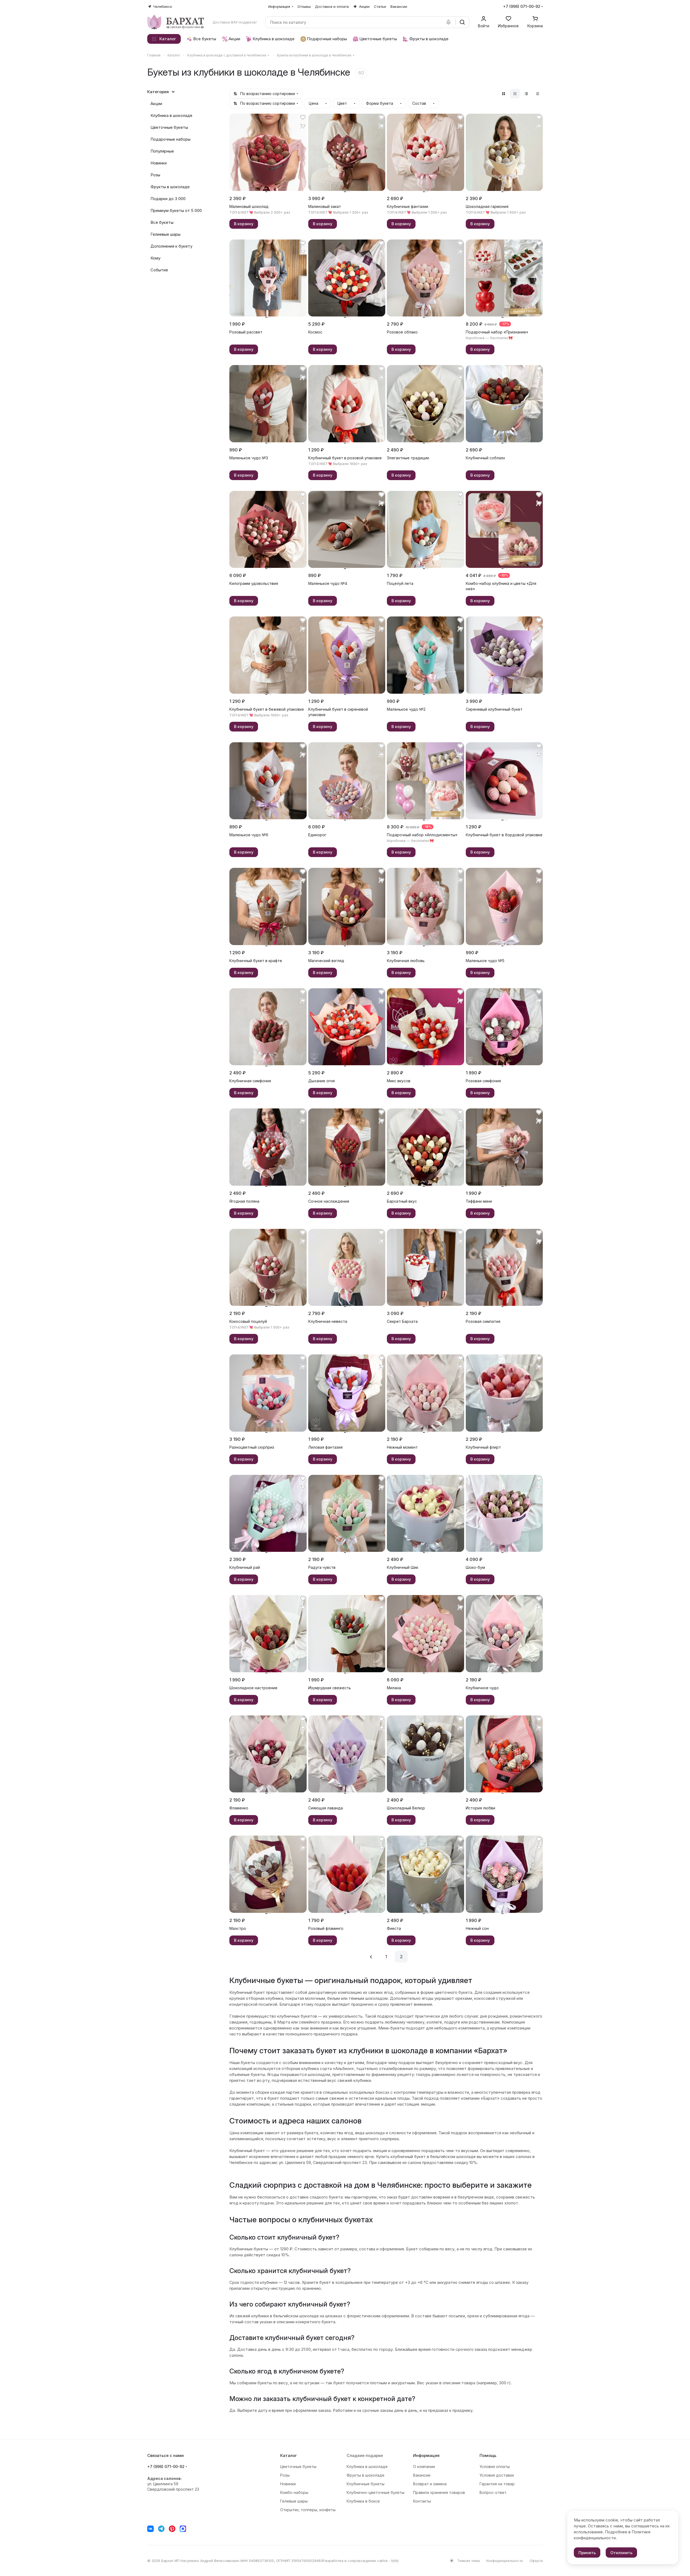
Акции (156, 104)
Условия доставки (497, 2475)
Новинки (159, 163)
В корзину (244, 224)
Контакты (422, 2501)
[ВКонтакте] (150, 2529)
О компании (424, 2467)
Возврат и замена (430, 2484)
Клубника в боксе (363, 2501)
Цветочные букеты (169, 127)
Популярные (162, 151)
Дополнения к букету (171, 246)
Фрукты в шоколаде (170, 187)
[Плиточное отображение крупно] (504, 94)
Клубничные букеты (366, 2484)
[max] (183, 2529)
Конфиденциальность (505, 2561)
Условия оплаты (495, 2467)
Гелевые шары (294, 2501)
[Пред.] (371, 1957)
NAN (395, 2561)
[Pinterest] (172, 2529)
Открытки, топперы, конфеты (308, 2510)
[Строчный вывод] (526, 94)
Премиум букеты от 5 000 (176, 210)
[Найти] (462, 22)
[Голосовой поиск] (450, 22)
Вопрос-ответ (493, 2492)
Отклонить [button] (621, 2553)
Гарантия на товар (497, 2484)
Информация (426, 2455)
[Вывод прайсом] (538, 94)
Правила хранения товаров (439, 2492)
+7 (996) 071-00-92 (522, 6)
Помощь (488, 2455)
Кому (155, 258)
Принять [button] (587, 2553)
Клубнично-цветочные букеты (376, 2492)
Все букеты (162, 222)
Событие (159, 270)
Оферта (536, 2561)
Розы (155, 175)
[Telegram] (161, 2529)
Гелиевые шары (165, 234)
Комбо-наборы (294, 2492)
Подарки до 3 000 (168, 199)
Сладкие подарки (365, 2455)
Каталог (289, 2455)
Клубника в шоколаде (171, 115)
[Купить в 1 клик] (303, 126)
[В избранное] (303, 117)
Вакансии (422, 2475)
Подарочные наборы (170, 139)
